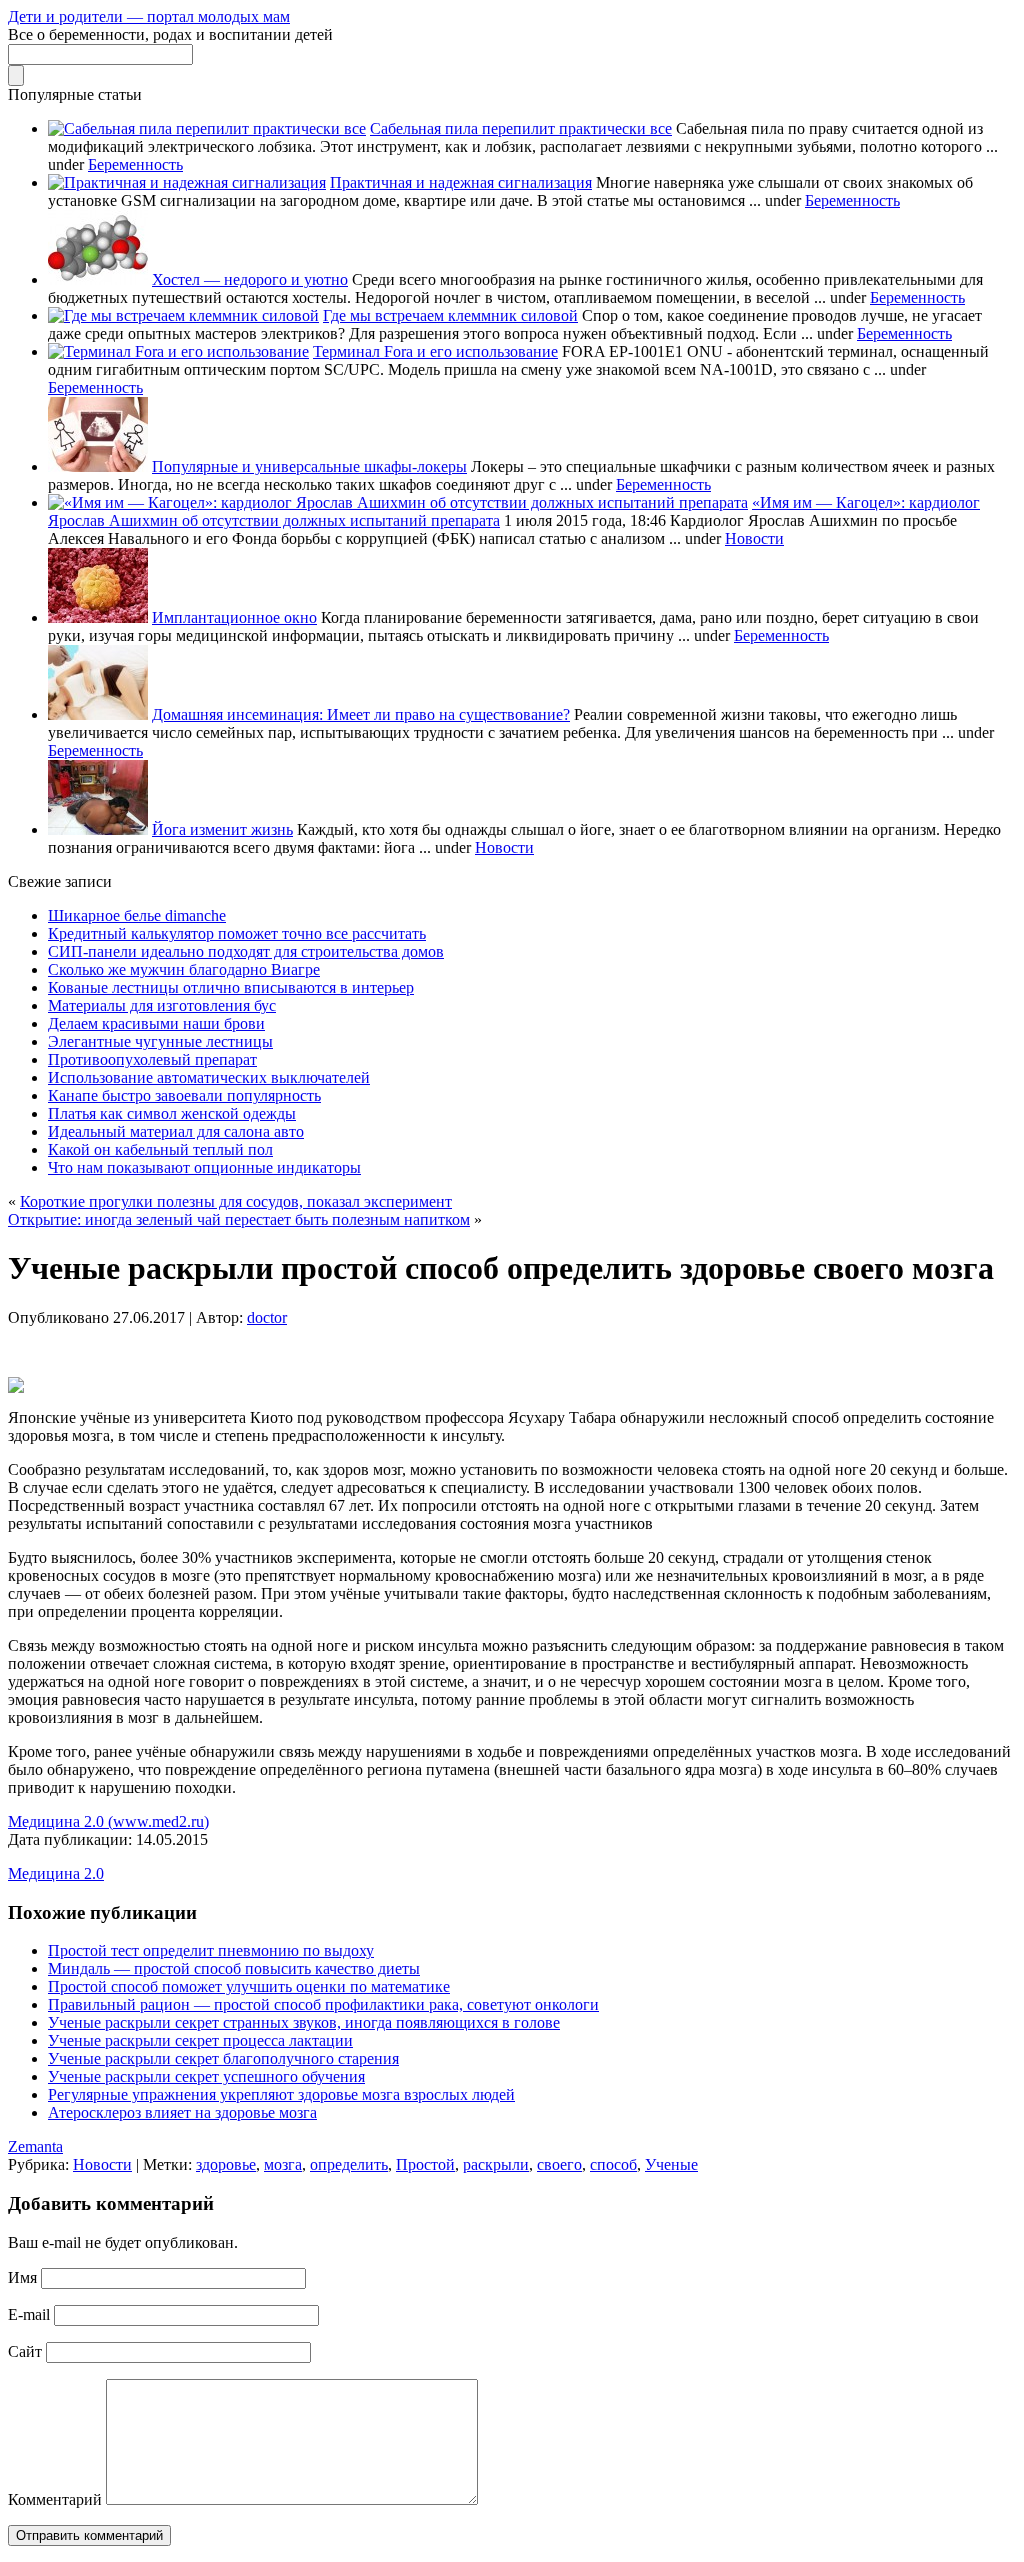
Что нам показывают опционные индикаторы (204, 1167)
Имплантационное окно (234, 617)
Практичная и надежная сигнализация (461, 182)
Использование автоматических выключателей (209, 1077)
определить (349, 2164)
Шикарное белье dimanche (137, 915)
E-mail (29, 2314)
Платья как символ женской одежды (172, 1113)
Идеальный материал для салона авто (176, 1131)
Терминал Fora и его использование (435, 351)
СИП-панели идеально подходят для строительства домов (246, 951)
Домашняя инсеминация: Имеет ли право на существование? (361, 714)
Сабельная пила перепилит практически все (521, 128)
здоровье (226, 2164)
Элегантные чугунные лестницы (160, 1041)
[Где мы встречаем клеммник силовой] (183, 315)
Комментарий (55, 2499)
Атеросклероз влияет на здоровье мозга (182, 2112)
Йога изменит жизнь (222, 829)
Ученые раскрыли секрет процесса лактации (200, 2040)
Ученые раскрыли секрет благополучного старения (223, 2058)
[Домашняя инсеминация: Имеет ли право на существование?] (98, 714)
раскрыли (496, 2164)
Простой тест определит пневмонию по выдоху (211, 1950)
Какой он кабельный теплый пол (160, 1149)
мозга (283, 2164)
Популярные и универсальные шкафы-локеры (309, 466)
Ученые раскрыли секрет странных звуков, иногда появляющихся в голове (304, 2022)
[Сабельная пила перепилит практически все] (207, 128)
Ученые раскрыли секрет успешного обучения (206, 2076)
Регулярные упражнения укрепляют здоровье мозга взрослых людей (281, 2094)
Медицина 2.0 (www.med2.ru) (108, 1821)
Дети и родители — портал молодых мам (149, 16)
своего (559, 2164)
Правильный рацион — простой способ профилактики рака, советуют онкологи (323, 2004)
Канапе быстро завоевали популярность (184, 1095)
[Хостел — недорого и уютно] (98, 279)
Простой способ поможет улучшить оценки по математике (249, 1986)
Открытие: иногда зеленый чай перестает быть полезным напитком (239, 1219)
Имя (22, 2277)
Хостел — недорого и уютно (250, 279)
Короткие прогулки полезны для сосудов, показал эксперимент (236, 1201)
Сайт (25, 2351)
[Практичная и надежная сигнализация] (187, 182)
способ (613, 2164)
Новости (754, 538)
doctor (267, 1317)
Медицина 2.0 (56, 1873)
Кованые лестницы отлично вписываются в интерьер (231, 987)
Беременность (135, 164)
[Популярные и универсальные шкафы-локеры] (98, 466)
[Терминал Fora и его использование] (178, 351)
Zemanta (35, 2146)
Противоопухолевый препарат (152, 1059)
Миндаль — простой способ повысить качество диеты (234, 1968)
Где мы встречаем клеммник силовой (450, 315)
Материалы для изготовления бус (162, 1005)
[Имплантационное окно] (98, 617)
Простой (425, 2164)
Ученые (671, 2164)
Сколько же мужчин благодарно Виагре (184, 969)
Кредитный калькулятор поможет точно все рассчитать (237, 933)
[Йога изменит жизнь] (98, 829)
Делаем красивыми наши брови (156, 1023)
